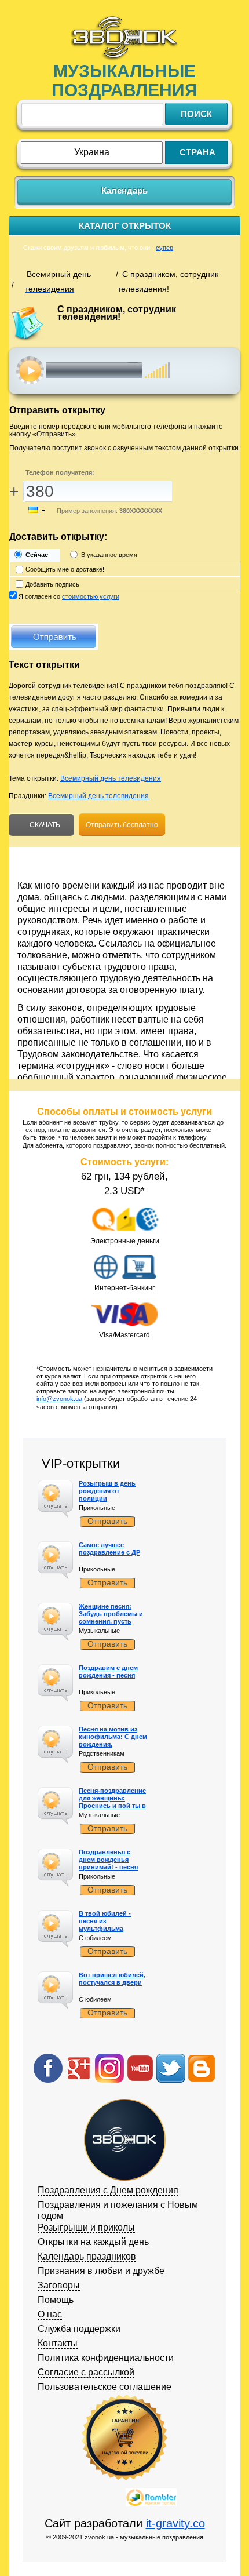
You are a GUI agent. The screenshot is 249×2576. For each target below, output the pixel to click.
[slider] (157, 364)
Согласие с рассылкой (86, 2372)
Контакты (58, 2343)
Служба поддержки (79, 2329)
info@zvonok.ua (59, 1399)
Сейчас (37, 555)
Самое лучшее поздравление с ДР (109, 1549)
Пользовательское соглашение (105, 2387)
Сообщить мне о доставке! (65, 569)
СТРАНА (197, 152)
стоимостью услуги (91, 596)
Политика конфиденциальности (106, 2358)
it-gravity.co (175, 2523)
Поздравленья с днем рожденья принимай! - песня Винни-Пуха (108, 1864)
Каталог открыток (125, 226)
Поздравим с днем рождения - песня (108, 1671)
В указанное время (109, 555)
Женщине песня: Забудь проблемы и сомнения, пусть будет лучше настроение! (111, 1622)
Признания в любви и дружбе (101, 2271)
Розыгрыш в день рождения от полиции (107, 1491)
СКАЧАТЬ (44, 825)
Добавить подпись (52, 584)
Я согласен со (69, 596)
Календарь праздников (87, 2256)
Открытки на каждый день (93, 2242)
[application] (128, 370)
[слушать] (30, 370)
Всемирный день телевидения (111, 778)
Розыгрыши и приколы (86, 2227)
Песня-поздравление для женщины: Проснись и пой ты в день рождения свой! (113, 1802)
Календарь (124, 190)
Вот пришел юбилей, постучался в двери (112, 1979)
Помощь (56, 2300)
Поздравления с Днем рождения (108, 2190)
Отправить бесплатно (122, 825)
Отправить (107, 1521)
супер (164, 248)
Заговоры (59, 2285)
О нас (50, 2314)
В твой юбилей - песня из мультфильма (105, 1921)
